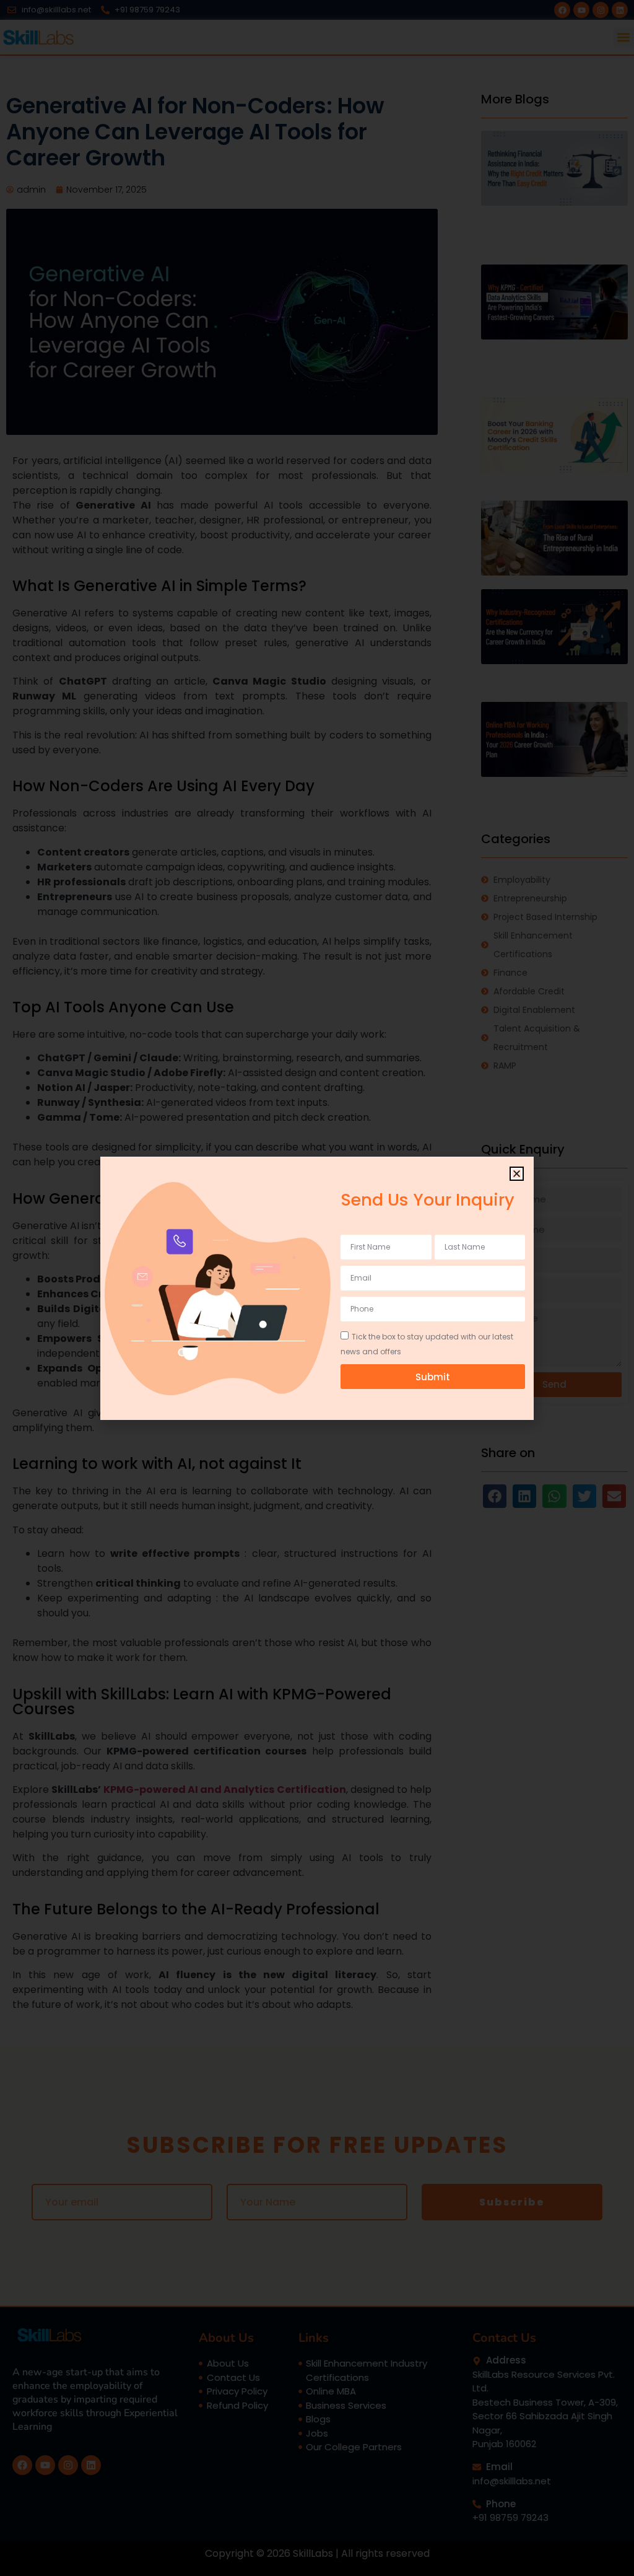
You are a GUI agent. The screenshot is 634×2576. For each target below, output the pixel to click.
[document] (317, 1288)
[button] (517, 1174)
